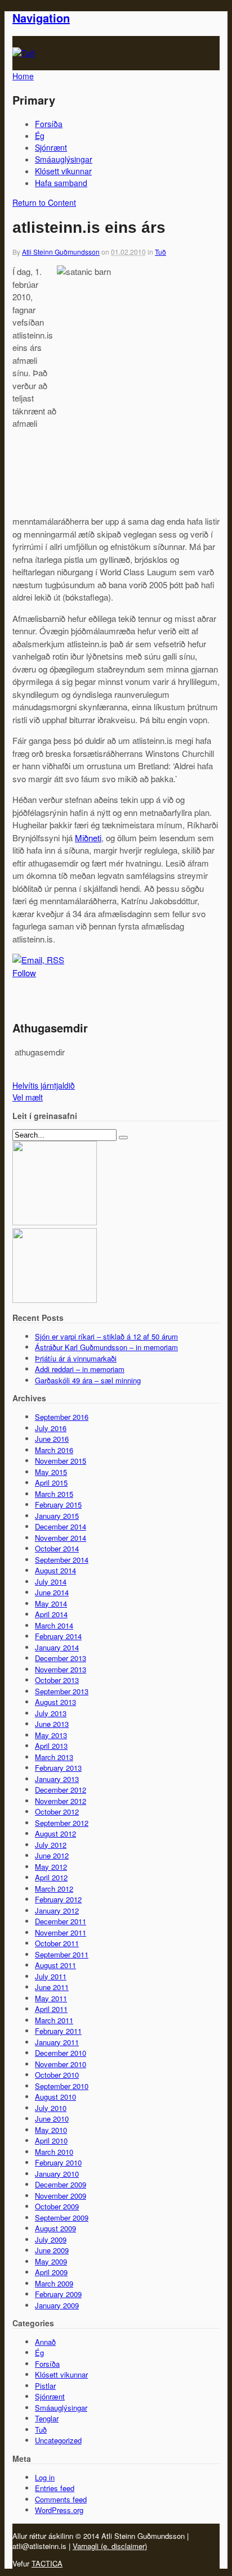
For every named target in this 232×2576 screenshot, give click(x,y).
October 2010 (57, 2075)
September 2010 (62, 2086)
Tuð (160, 252)
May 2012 (51, 1867)
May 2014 (51, 1603)
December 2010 (61, 2053)
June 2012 (52, 1855)
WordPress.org (59, 2510)
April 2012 (51, 1877)
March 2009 (54, 2283)
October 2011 (57, 1943)
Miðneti (88, 838)
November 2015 (61, 1461)
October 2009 (57, 2206)
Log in (45, 2477)
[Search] (123, 1138)
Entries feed (55, 2488)
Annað (45, 2342)
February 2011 (58, 2031)
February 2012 (58, 1899)
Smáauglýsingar (64, 159)
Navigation (41, 18)
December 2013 (61, 1658)
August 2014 (55, 1570)
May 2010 (51, 2130)
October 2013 (57, 1680)
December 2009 (61, 2184)
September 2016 (62, 1417)
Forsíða (49, 124)
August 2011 (55, 1965)
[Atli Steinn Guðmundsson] (24, 53)
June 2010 (52, 2119)
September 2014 (62, 1560)
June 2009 (52, 2250)
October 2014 (57, 1548)
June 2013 (52, 1724)
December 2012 (61, 1790)
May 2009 (51, 2261)
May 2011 (51, 1998)
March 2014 (54, 1625)
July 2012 (51, 1845)
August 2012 (55, 1833)
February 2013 (58, 1768)
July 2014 (51, 1582)
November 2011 (61, 1932)
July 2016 (51, 1428)
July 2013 (51, 1713)
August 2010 (55, 2097)
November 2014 (61, 1538)
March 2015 (54, 1494)
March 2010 (54, 2152)
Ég (40, 136)
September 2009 (62, 2218)
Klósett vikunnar (63, 171)
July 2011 (51, 1976)
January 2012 (57, 1910)
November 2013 (61, 1669)
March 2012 (54, 1889)
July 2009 (51, 2239)
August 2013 (55, 1702)
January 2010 (57, 2174)
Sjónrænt (51, 147)
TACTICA (47, 2563)
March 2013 (54, 1757)
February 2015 (58, 1504)
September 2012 (62, 1823)
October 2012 (57, 1812)
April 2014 (51, 1614)
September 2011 (62, 1954)
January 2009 (57, 2305)
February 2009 (58, 2294)
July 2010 (51, 2108)
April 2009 (51, 2272)
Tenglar (47, 2418)
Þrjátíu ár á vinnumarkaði (76, 1358)
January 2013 (57, 1779)
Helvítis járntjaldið (44, 1085)
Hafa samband (61, 183)
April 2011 (51, 2009)
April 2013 (51, 1746)
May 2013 (51, 1735)
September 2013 (62, 1691)
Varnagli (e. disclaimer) (110, 2546)
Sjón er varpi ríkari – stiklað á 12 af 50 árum (106, 1336)
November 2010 (61, 2064)
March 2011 (54, 2020)
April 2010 (51, 2140)
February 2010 (58, 2162)
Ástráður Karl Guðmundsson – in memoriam (106, 1347)
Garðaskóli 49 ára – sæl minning (88, 1380)
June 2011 (52, 1987)
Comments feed (61, 2499)
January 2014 (57, 1647)
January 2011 (57, 2042)
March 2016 (54, 1450)
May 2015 (51, 1472)
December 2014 (61, 1526)
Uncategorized (58, 2440)
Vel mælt (28, 1097)
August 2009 (55, 2228)
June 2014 (52, 1592)
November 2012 (61, 1801)
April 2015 (51, 1483)
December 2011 (61, 1921)
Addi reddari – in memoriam (80, 1369)
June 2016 (52, 1439)
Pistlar (45, 2386)
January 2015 (57, 1516)
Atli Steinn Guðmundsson (61, 252)
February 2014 (58, 1636)
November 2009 (61, 2196)
